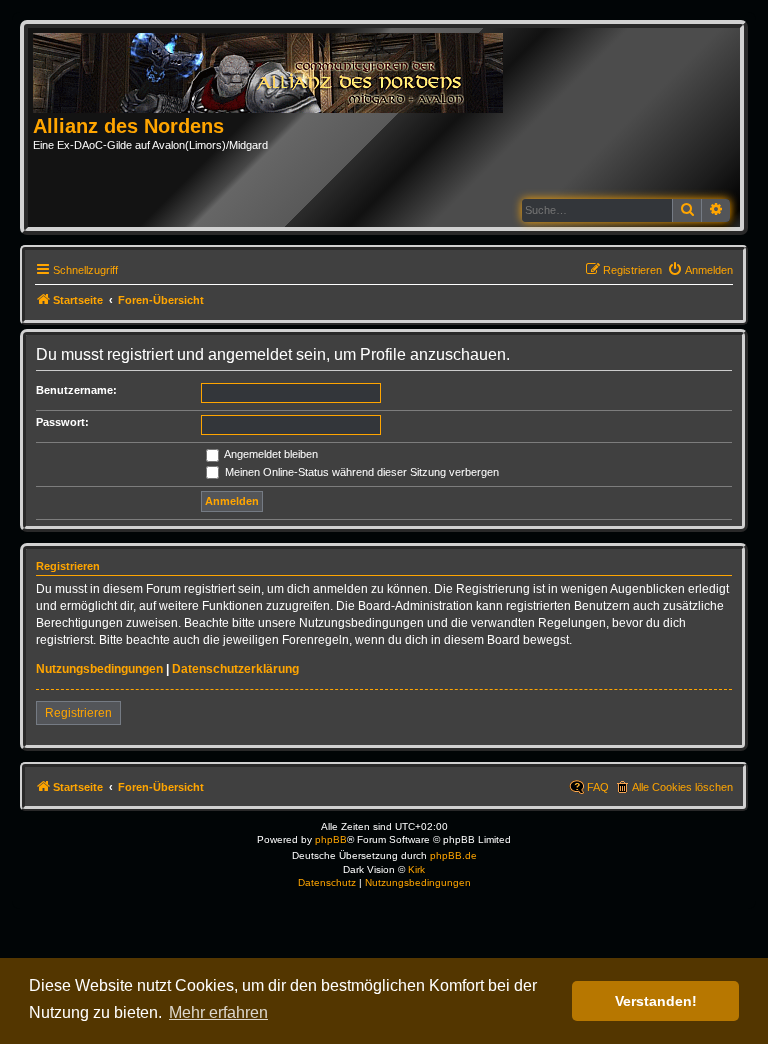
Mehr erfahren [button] (218, 1012)
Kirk (416, 869)
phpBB (331, 839)
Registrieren (78, 713)
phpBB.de (453, 855)
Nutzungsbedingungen (99, 669)
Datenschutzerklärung (235, 669)
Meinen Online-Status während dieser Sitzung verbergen (360, 472)
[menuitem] (700, 270)
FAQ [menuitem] (598, 787)
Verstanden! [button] (656, 1001)
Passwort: (62, 422)
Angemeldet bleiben (270, 454)
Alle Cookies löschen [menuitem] (682, 787)
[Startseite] (274, 74)
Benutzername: (76, 390)
